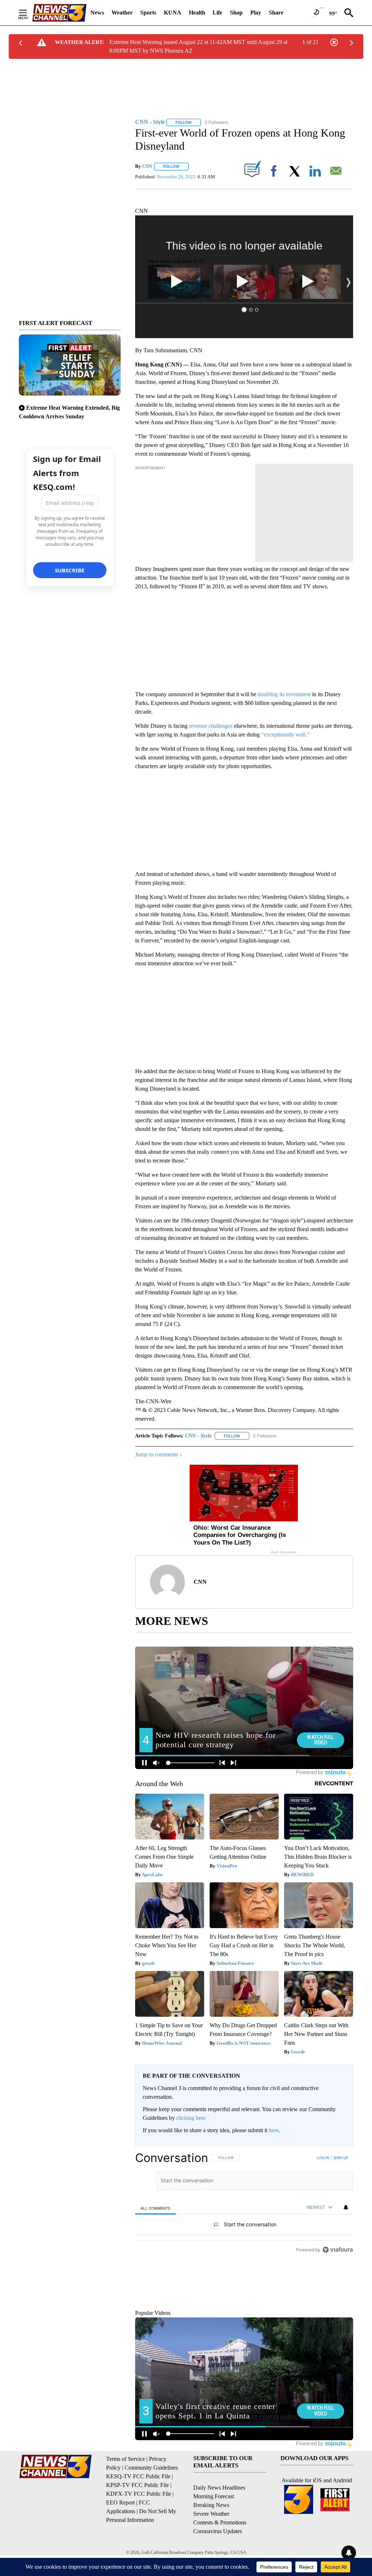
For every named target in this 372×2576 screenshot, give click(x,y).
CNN (147, 166)
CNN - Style (198, 1436)
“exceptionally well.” (285, 735)
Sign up (341, 2158)
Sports (148, 13)
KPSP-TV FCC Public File (138, 2518)
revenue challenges (211, 726)
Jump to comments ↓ (159, 1454)
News (97, 13)
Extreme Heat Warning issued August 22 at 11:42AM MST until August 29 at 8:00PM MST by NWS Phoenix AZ (198, 46)
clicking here (191, 2118)
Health (197, 13)
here (274, 2130)
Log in (323, 2158)
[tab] (155, 2208)
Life (217, 13)
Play (256, 13)
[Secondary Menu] (28, 13)
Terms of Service (126, 2492)
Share (276, 13)
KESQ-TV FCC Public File (138, 2509)
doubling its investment (284, 694)
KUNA (173, 13)
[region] (244, 2245)
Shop (236, 13)
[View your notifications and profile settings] (346, 2207)
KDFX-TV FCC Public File (139, 2527)
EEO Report (120, 2536)
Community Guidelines (151, 2501)
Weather (122, 13)
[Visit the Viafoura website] (338, 2332)
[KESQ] (59, 13)
